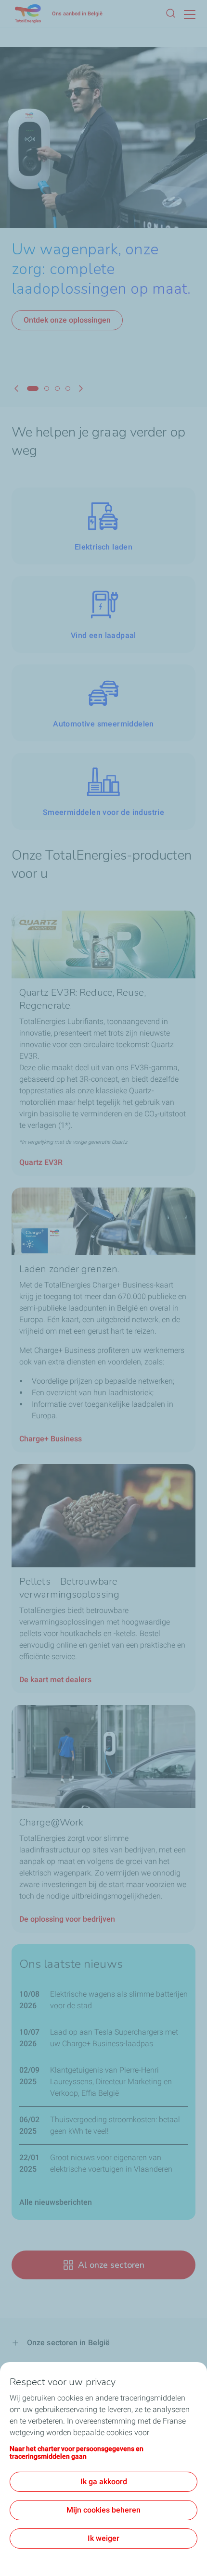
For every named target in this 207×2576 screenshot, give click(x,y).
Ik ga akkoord (104, 2482)
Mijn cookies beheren (103, 2510)
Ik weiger (103, 2538)
